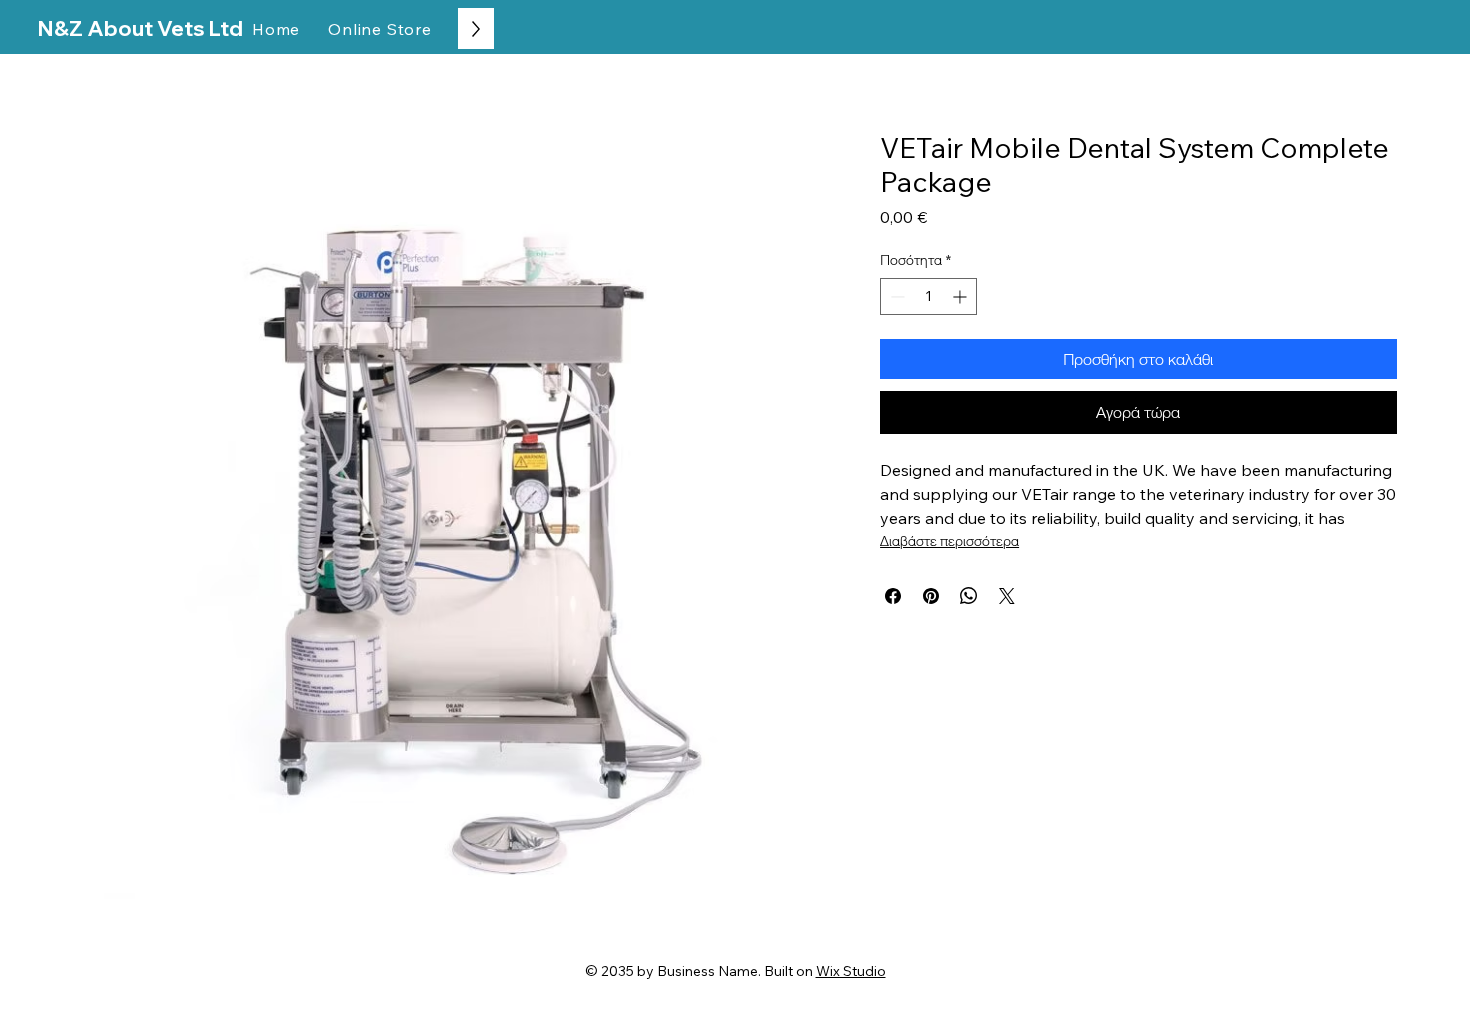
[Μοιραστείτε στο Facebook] (893, 596)
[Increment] (961, 296)
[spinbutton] (928, 296)
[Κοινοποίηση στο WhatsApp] (969, 596)
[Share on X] (1007, 596)
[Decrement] (895, 296)
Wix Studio (851, 971)
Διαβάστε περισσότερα (949, 541)
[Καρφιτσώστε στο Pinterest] (931, 596)
